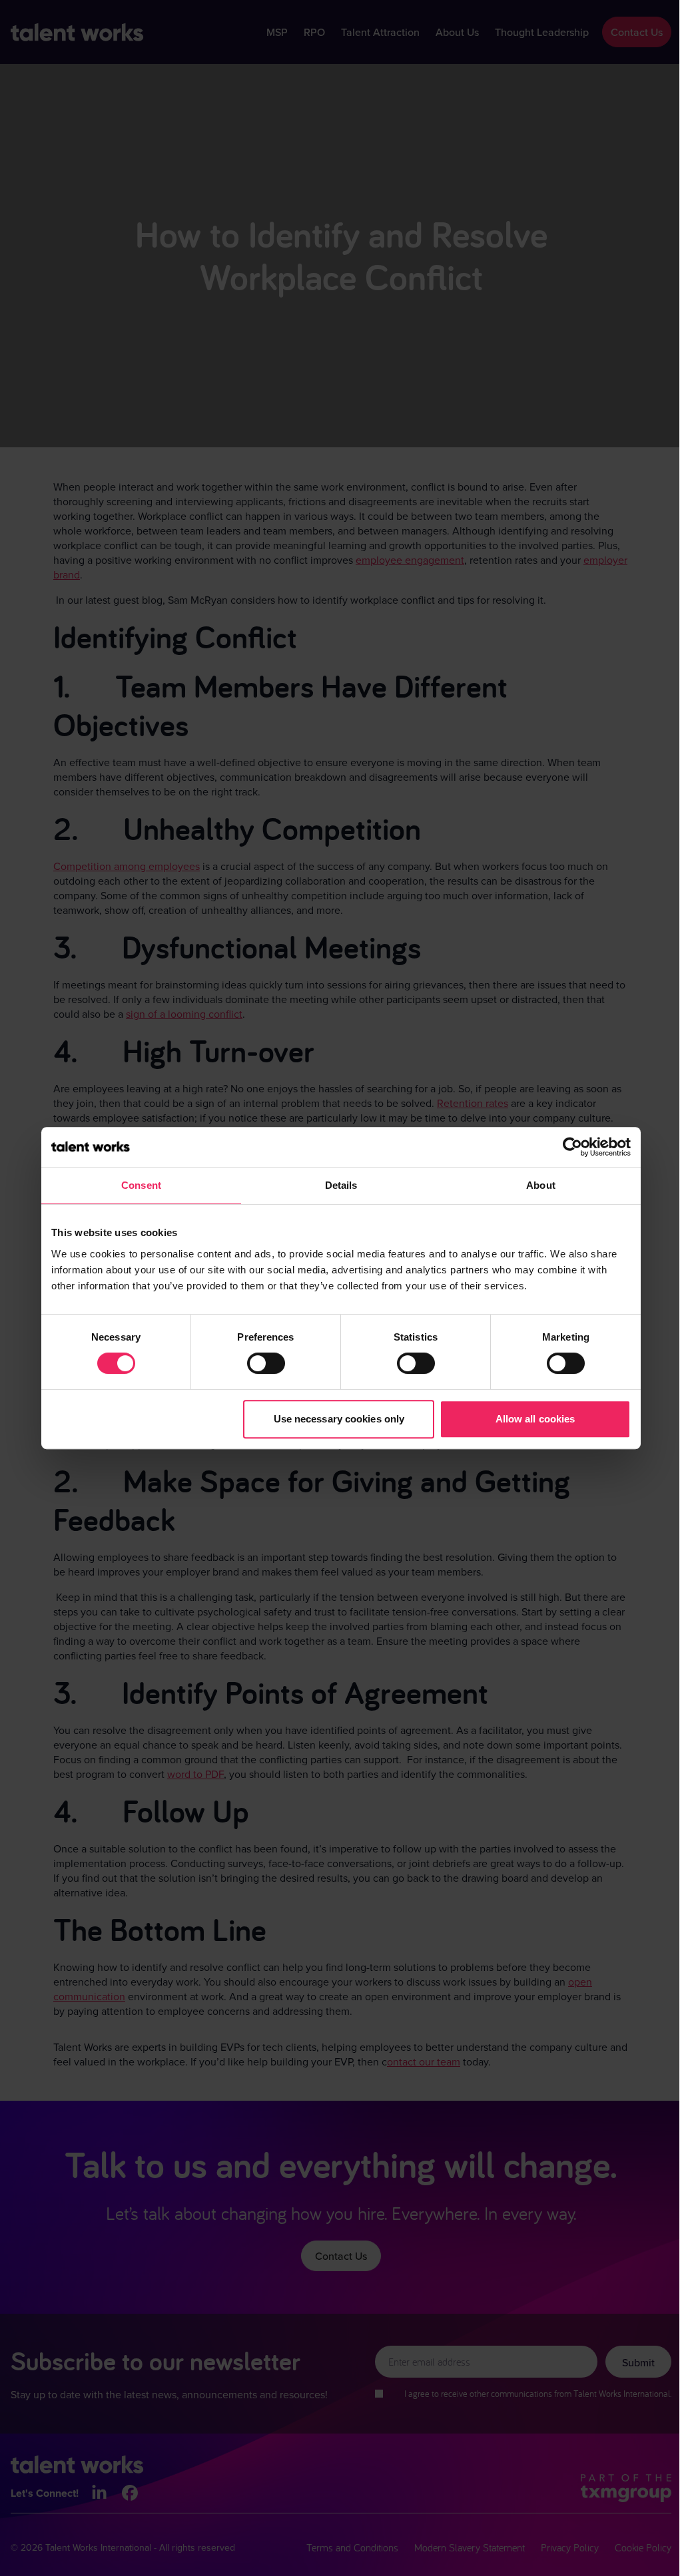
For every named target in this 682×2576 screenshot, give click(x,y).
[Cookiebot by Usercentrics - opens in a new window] (572, 1147)
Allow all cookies (535, 1419)
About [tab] (541, 1185)
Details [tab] (341, 1185)
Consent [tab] (141, 1185)
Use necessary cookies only (339, 1419)
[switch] (266, 1363)
